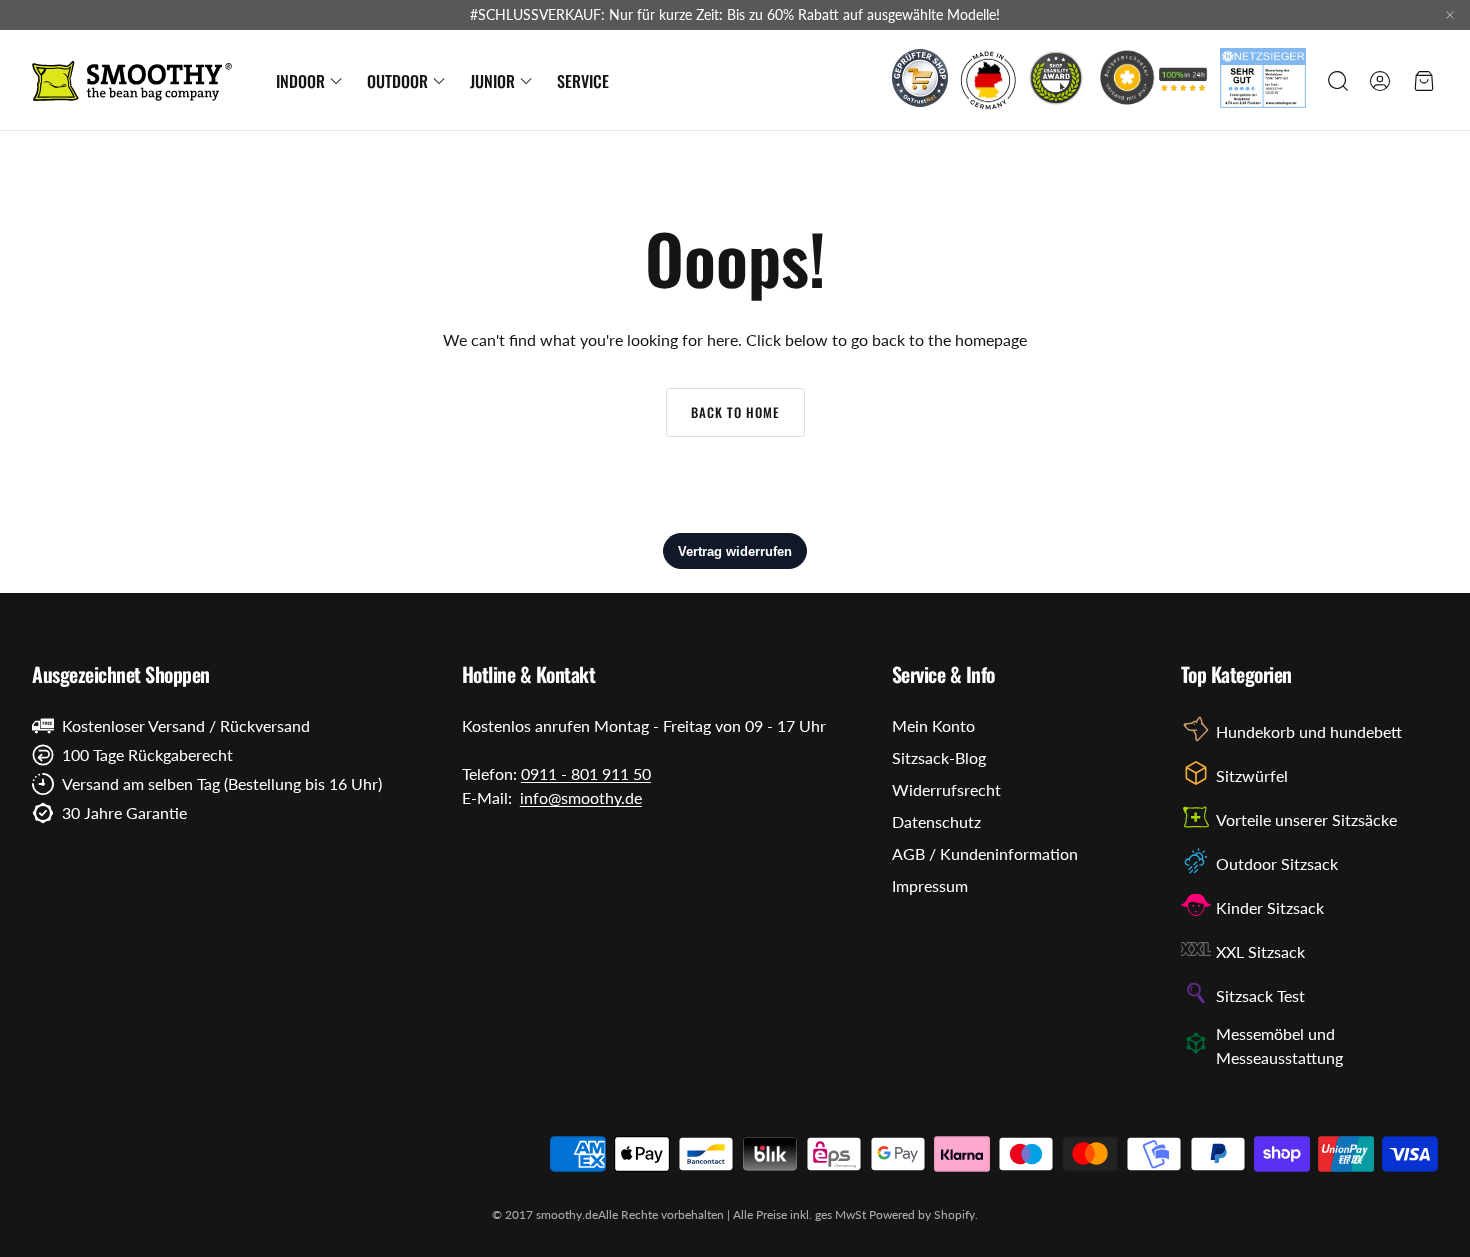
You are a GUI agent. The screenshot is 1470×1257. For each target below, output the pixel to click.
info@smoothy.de (581, 797)
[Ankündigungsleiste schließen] (1450, 15)
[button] (1336, 81)
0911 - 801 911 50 (586, 773)
